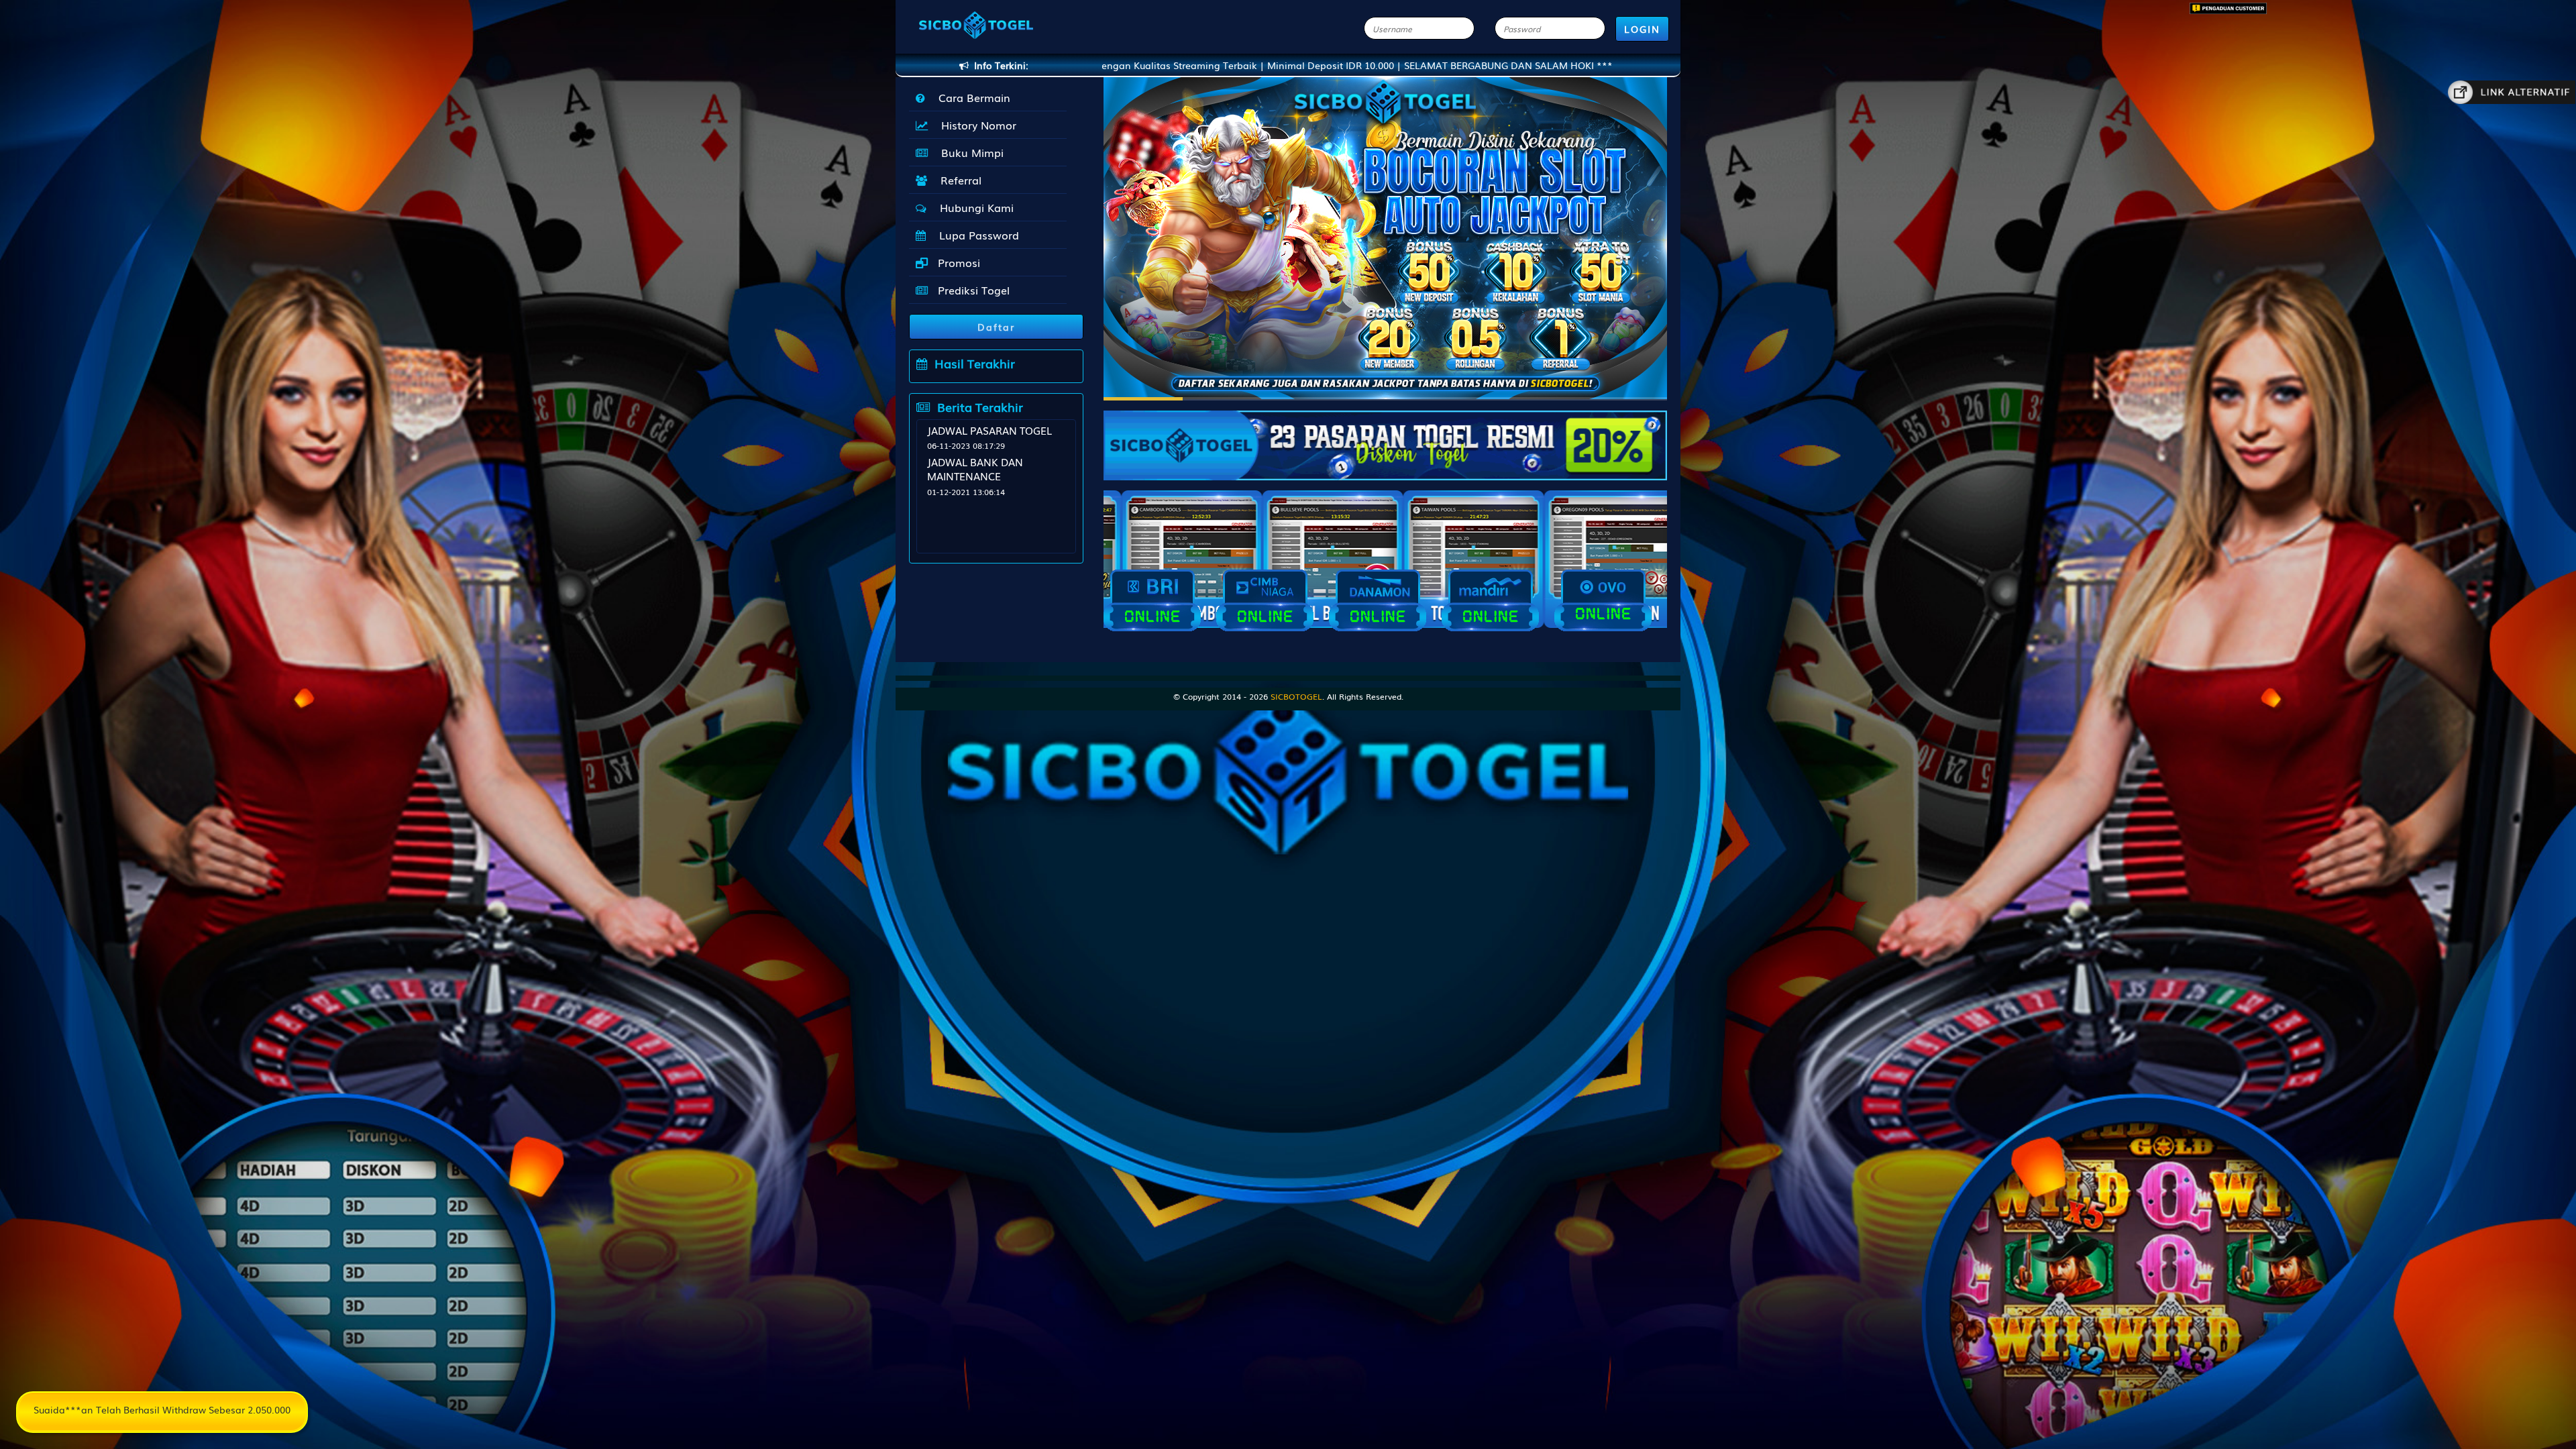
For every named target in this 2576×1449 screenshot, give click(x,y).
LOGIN (1642, 29)
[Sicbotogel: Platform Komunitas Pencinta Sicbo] (1385, 439)
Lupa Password (976, 235)
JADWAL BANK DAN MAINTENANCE (975, 469)
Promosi (957, 262)
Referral (958, 180)
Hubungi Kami (973, 207)
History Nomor (975, 125)
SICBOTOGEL (1296, 696)
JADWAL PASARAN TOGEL (989, 430)
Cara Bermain (971, 97)
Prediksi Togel (972, 290)
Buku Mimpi (969, 152)
